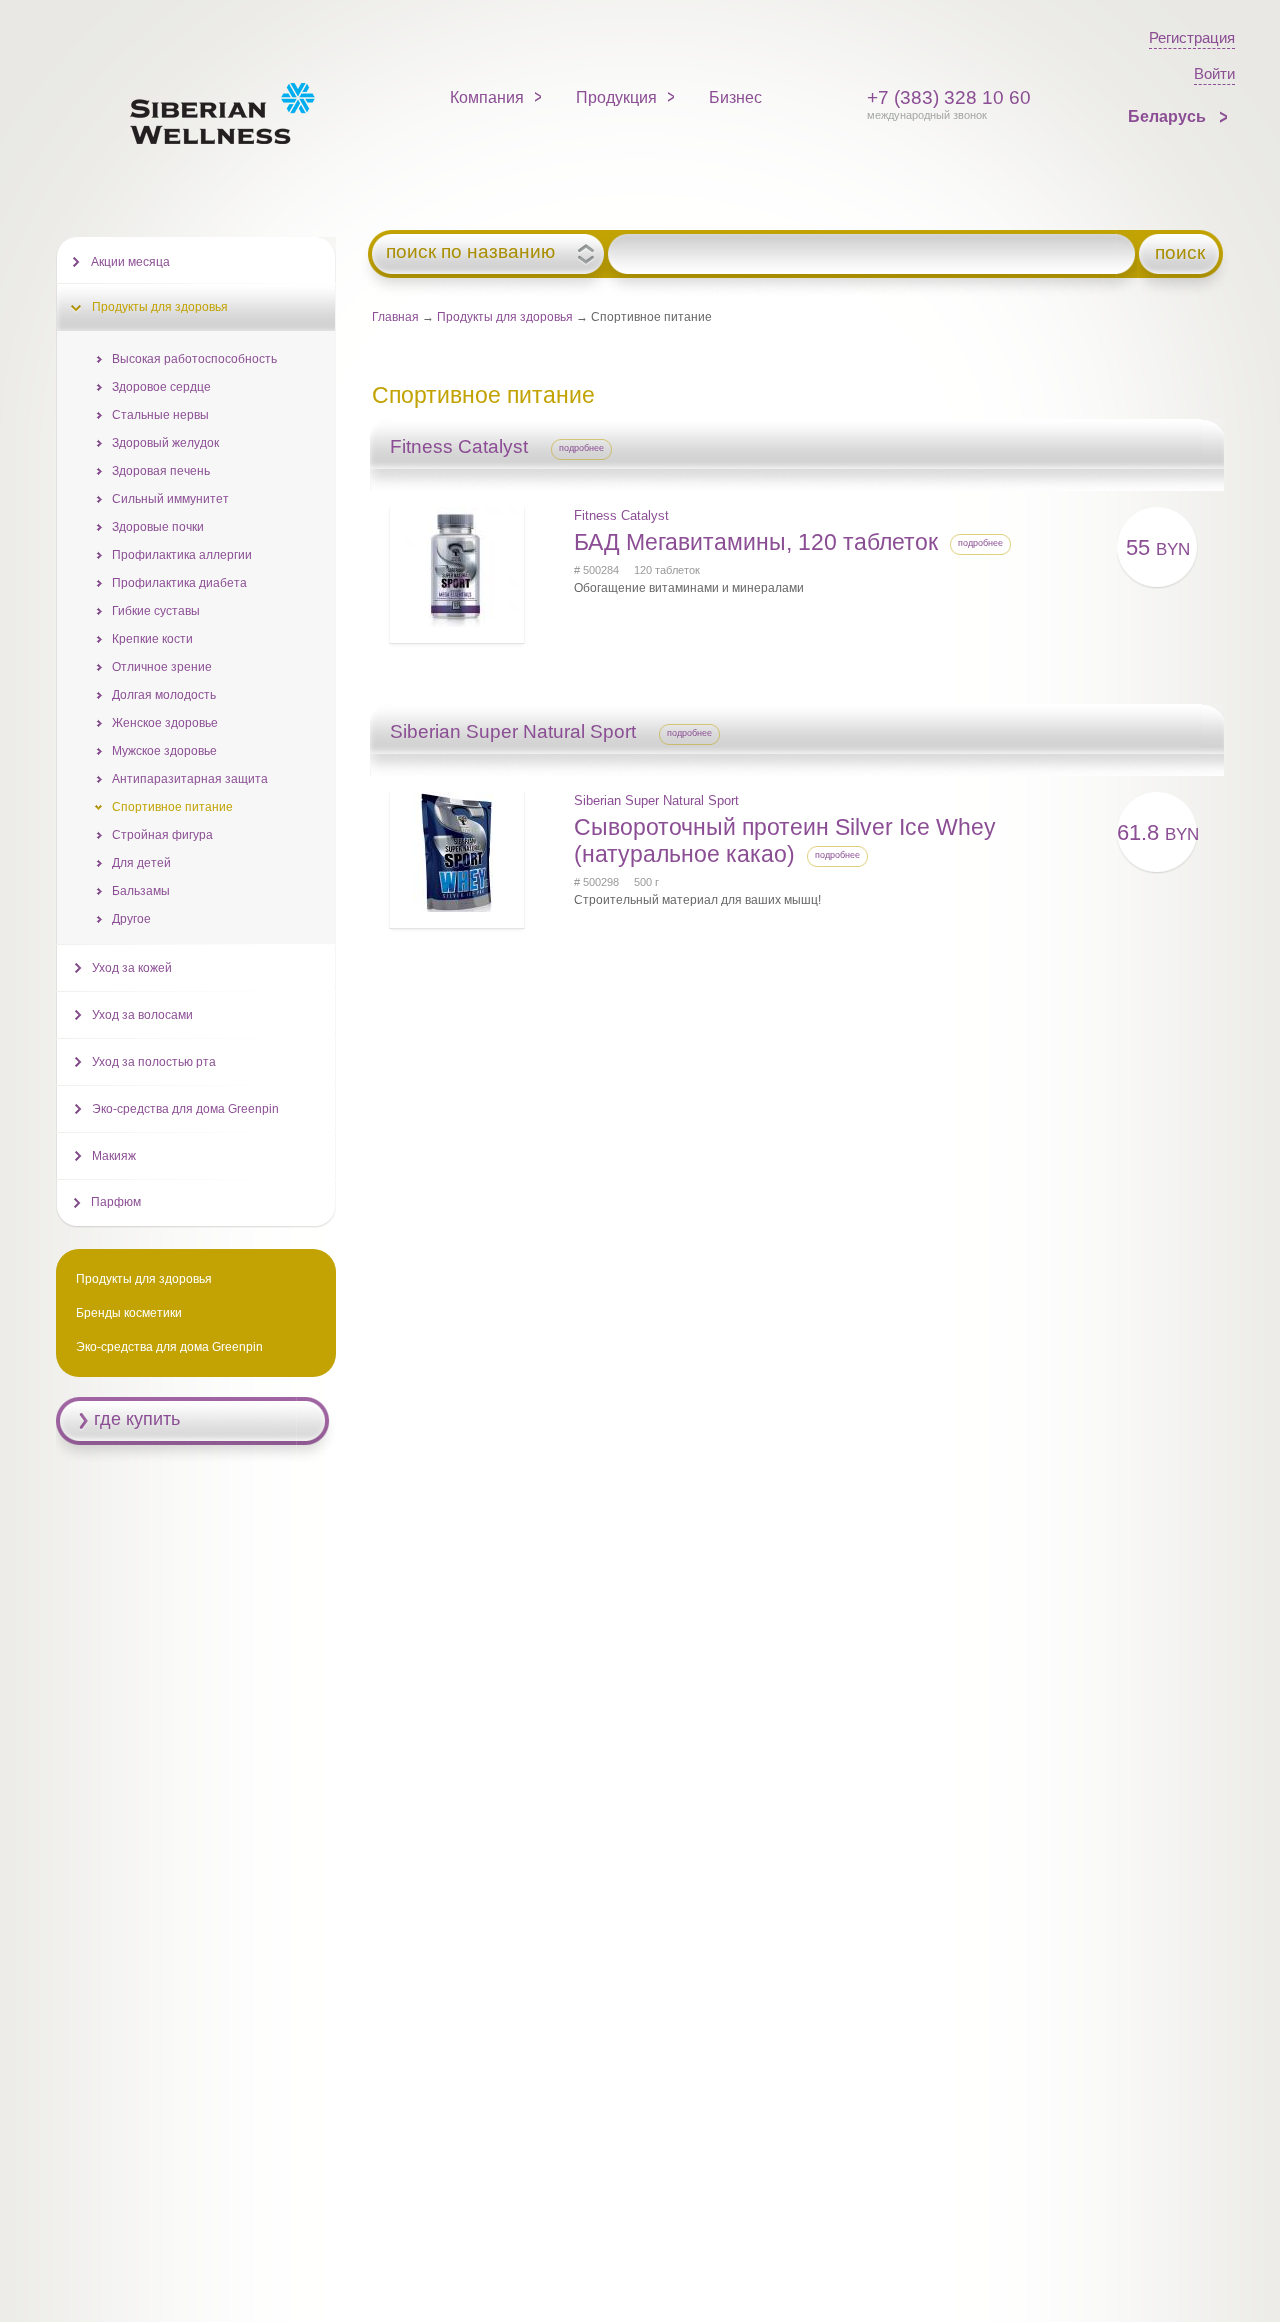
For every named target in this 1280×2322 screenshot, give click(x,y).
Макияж (114, 1156)
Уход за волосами (142, 1015)
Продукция (616, 97)
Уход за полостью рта (154, 1062)
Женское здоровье (165, 723)
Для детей (141, 863)
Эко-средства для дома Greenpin (185, 1109)
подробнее (581, 448)
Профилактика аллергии (182, 555)
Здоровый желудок (165, 443)
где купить (137, 1419)
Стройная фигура (162, 835)
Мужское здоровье (164, 751)
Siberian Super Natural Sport (656, 800)
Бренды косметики (129, 1313)
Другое (131, 919)
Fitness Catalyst (621, 515)
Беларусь (1169, 116)
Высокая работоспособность (194, 359)
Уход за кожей (132, 968)
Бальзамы (141, 891)
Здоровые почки (158, 527)
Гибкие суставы (156, 611)
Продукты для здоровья (505, 317)
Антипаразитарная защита (190, 779)
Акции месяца (130, 262)
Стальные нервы (160, 415)
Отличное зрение (162, 667)
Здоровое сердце (161, 387)
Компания (487, 97)
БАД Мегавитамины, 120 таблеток (756, 542)
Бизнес (735, 97)
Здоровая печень (161, 471)
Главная (395, 317)
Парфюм (116, 1202)
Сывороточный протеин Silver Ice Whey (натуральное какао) (785, 840)
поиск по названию (470, 252)
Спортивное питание (172, 807)
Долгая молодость (164, 695)
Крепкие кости (152, 639)
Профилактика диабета (179, 583)
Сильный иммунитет (170, 499)
